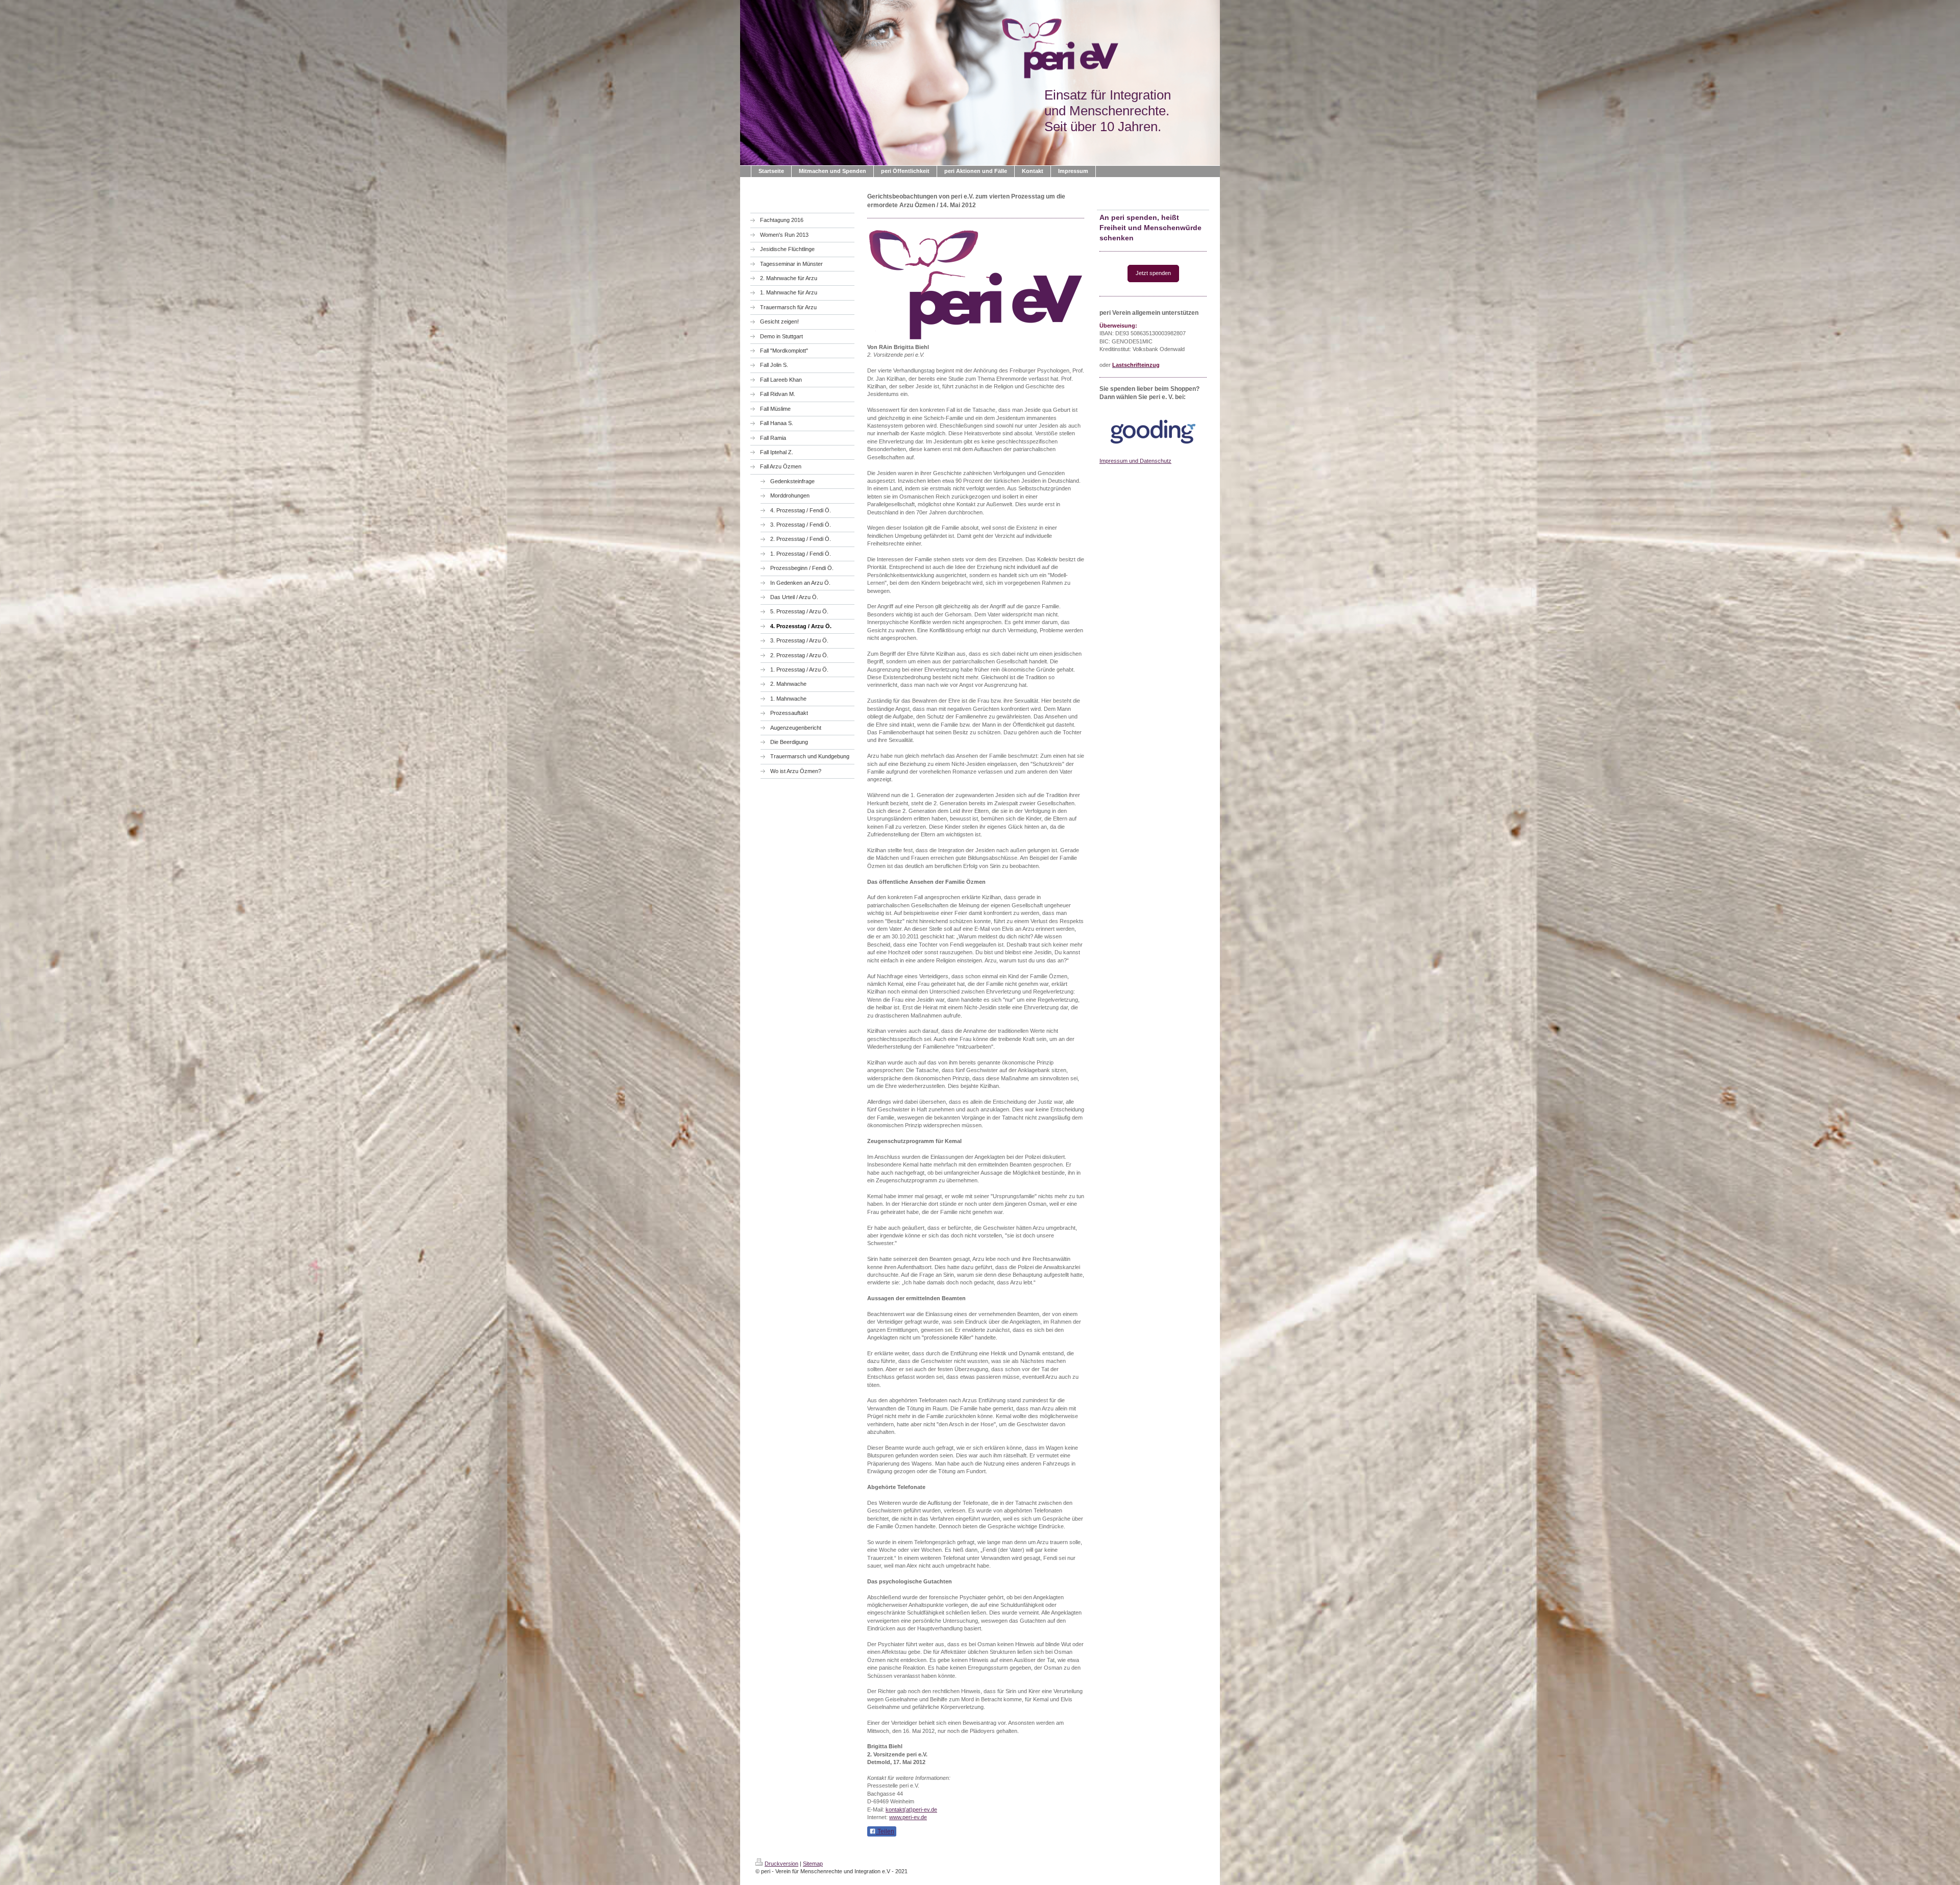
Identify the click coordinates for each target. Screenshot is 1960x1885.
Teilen (885, 1831)
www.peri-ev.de (908, 1817)
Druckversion (781, 1864)
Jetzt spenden (1153, 273)
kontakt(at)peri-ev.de (911, 1809)
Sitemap (813, 1864)
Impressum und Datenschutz (1135, 461)
